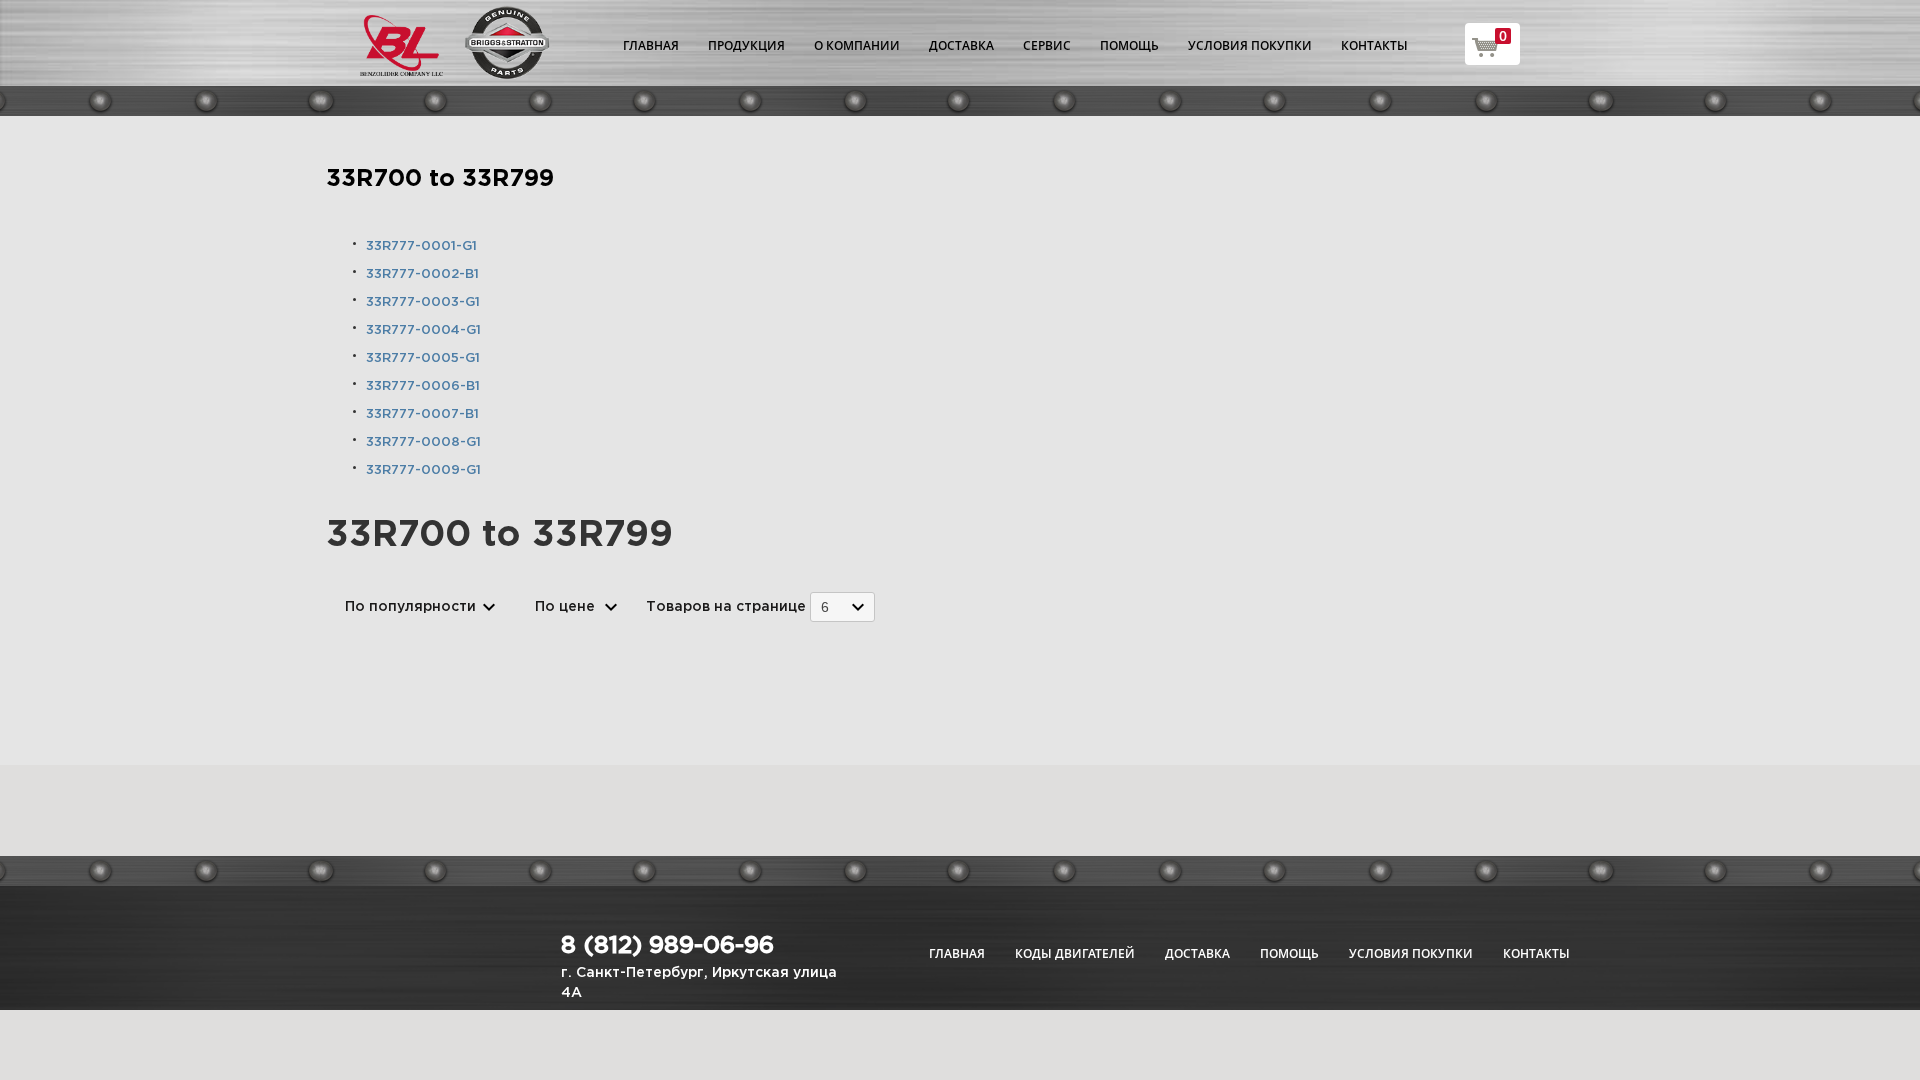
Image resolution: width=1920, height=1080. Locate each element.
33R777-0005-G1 (423, 358)
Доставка (961, 45)
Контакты (1374, 45)
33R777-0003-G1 (423, 302)
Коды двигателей (1075, 953)
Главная (651, 45)
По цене (565, 607)
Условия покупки (1250, 45)
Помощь (1129, 45)
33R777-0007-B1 (422, 414)
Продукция (746, 45)
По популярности (410, 607)
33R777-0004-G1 (423, 330)
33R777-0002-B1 (422, 274)
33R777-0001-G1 (421, 246)
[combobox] (842, 606)
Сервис (1047, 45)
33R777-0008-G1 (423, 442)
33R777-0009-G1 (423, 470)
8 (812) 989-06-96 (667, 946)
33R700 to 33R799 (440, 179)
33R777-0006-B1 (423, 386)
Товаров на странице (726, 607)
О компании (857, 45)
